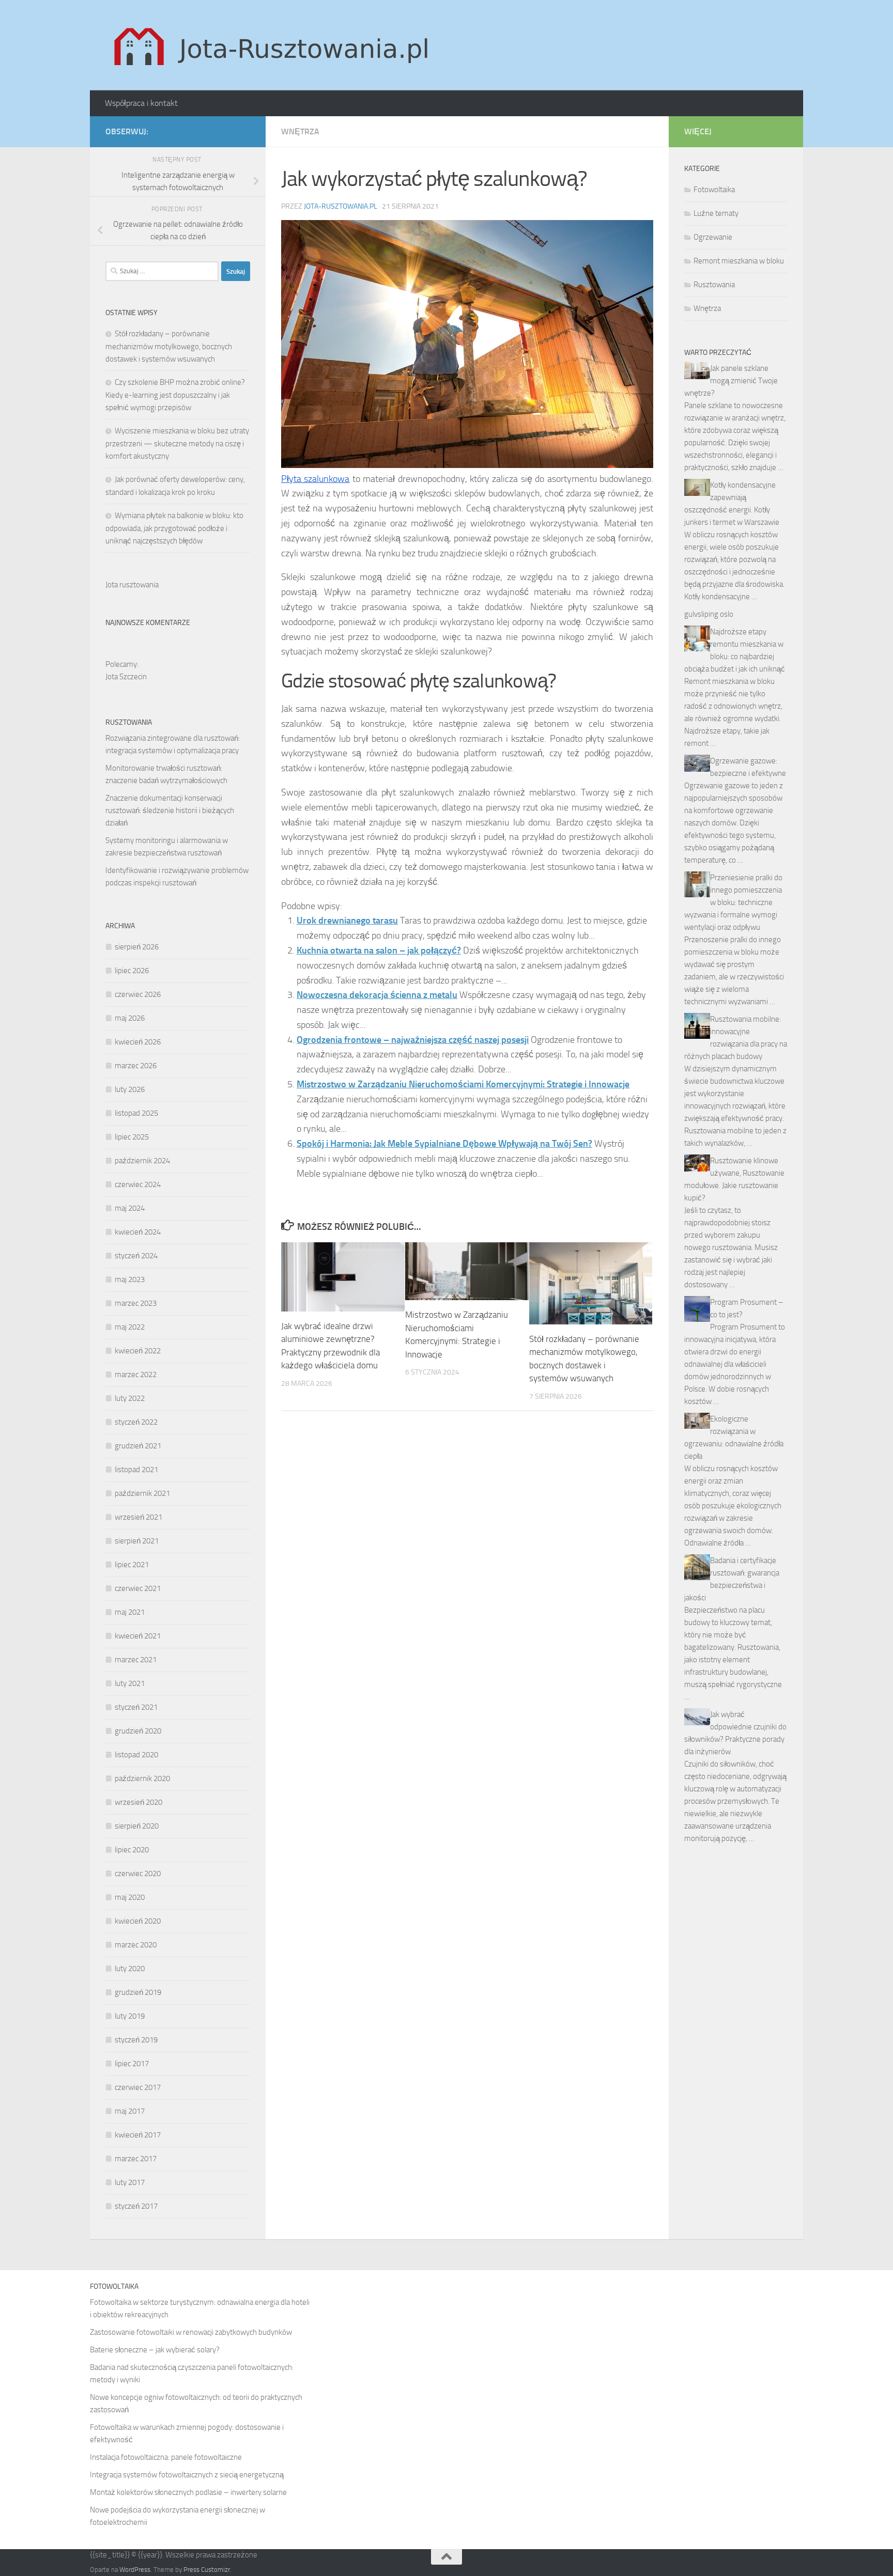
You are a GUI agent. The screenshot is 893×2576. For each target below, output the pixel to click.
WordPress (135, 2570)
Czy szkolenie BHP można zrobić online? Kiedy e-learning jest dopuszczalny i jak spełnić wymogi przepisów (175, 395)
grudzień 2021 (138, 1446)
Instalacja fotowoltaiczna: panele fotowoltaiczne (166, 2457)
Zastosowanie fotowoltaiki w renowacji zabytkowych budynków (191, 2332)
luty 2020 (130, 1969)
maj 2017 (130, 2111)
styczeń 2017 (136, 2206)
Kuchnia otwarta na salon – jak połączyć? (379, 950)
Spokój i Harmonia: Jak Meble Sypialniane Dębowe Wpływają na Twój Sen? (444, 1144)
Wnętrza (300, 131)
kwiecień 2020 (138, 1921)
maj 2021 (130, 1612)
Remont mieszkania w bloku (739, 261)
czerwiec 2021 (138, 1588)
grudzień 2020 (138, 1731)
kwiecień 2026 (138, 1042)
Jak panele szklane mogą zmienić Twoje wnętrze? (731, 381)
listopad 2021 (136, 1470)
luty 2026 (130, 1089)
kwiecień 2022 (138, 1351)
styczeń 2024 (136, 1256)
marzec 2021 (136, 1660)
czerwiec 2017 (138, 2087)
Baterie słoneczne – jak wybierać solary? (155, 2350)
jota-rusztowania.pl (341, 206)
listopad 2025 (136, 1113)
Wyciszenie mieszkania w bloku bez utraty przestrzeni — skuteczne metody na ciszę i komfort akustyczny (177, 443)
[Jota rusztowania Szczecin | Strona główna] (274, 45)
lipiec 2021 (132, 1565)
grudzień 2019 (138, 1992)
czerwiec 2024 (138, 1184)
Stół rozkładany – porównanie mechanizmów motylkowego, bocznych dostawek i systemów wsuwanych (169, 346)
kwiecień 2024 (138, 1232)
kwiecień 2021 (138, 1636)
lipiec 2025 (132, 1137)
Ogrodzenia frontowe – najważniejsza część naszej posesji (413, 1040)
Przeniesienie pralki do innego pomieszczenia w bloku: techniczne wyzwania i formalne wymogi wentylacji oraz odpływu (733, 902)
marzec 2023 (136, 1303)
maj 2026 (130, 1018)
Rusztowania (714, 285)
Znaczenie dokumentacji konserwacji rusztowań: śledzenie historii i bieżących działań (170, 810)
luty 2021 (130, 1683)
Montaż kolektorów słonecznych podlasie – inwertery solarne (188, 2492)
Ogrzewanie (713, 237)
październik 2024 (142, 1161)
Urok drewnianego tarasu (347, 920)
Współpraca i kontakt (141, 103)
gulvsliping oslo (709, 614)
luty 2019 (130, 2016)
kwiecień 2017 (138, 2135)
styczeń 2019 (136, 2040)
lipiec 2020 (132, 1850)
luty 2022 (130, 1398)
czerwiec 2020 (138, 1874)
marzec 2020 (136, 1945)
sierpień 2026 (137, 947)
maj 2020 (130, 1897)
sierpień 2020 (137, 1826)
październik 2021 (142, 1493)
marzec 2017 (136, 2159)
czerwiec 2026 (138, 994)
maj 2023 (130, 1279)
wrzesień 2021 (138, 1517)
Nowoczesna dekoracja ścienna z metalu (377, 995)
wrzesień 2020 (138, 1802)
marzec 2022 (136, 1375)
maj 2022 (130, 1327)
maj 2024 (130, 1208)
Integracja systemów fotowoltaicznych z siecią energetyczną (187, 2475)
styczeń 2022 (136, 1422)
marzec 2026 (136, 1066)
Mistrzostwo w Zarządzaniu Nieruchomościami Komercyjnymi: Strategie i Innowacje (463, 1084)
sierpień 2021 (137, 1541)
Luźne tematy (716, 213)
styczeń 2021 (136, 1707)
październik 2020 (142, 1778)
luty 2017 (130, 2182)
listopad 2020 (136, 1755)
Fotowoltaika (714, 190)
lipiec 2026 (132, 971)
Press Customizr (207, 2570)
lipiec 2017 (132, 2064)
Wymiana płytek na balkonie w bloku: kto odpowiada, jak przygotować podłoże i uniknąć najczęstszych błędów (174, 528)
